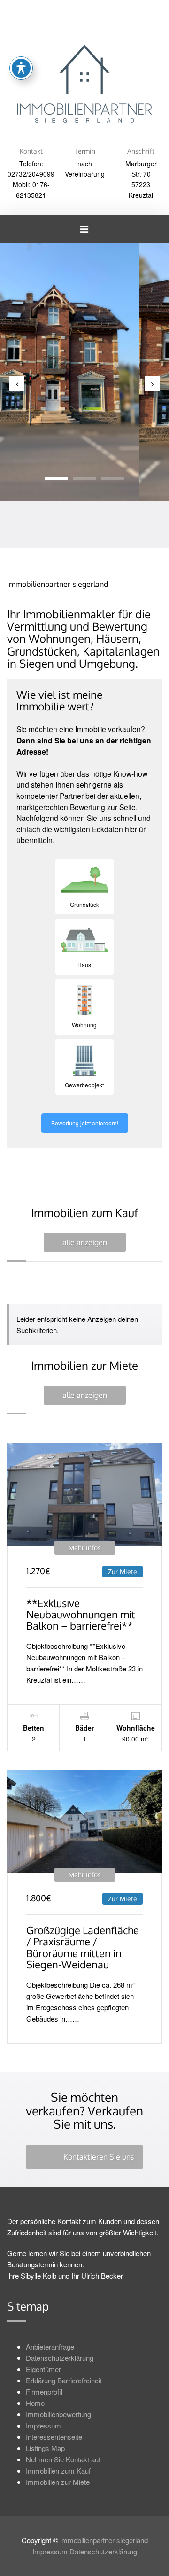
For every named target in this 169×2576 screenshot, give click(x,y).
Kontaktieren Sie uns (99, 2157)
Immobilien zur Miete (58, 2482)
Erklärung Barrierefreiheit (64, 2380)
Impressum (43, 2425)
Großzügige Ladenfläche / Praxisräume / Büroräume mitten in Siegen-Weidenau (83, 1947)
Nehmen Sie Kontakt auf (63, 2459)
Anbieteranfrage (50, 2346)
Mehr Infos (85, 1548)
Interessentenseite (54, 2437)
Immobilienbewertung (58, 2414)
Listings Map (45, 2448)
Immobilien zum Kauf (58, 2471)
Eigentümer (43, 2369)
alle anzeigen (85, 1242)
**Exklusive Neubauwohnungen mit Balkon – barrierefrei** (81, 1614)
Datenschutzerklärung (60, 2358)
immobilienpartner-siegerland (104, 2540)
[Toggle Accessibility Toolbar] (21, 68)
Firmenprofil (44, 2392)
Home (35, 2403)
